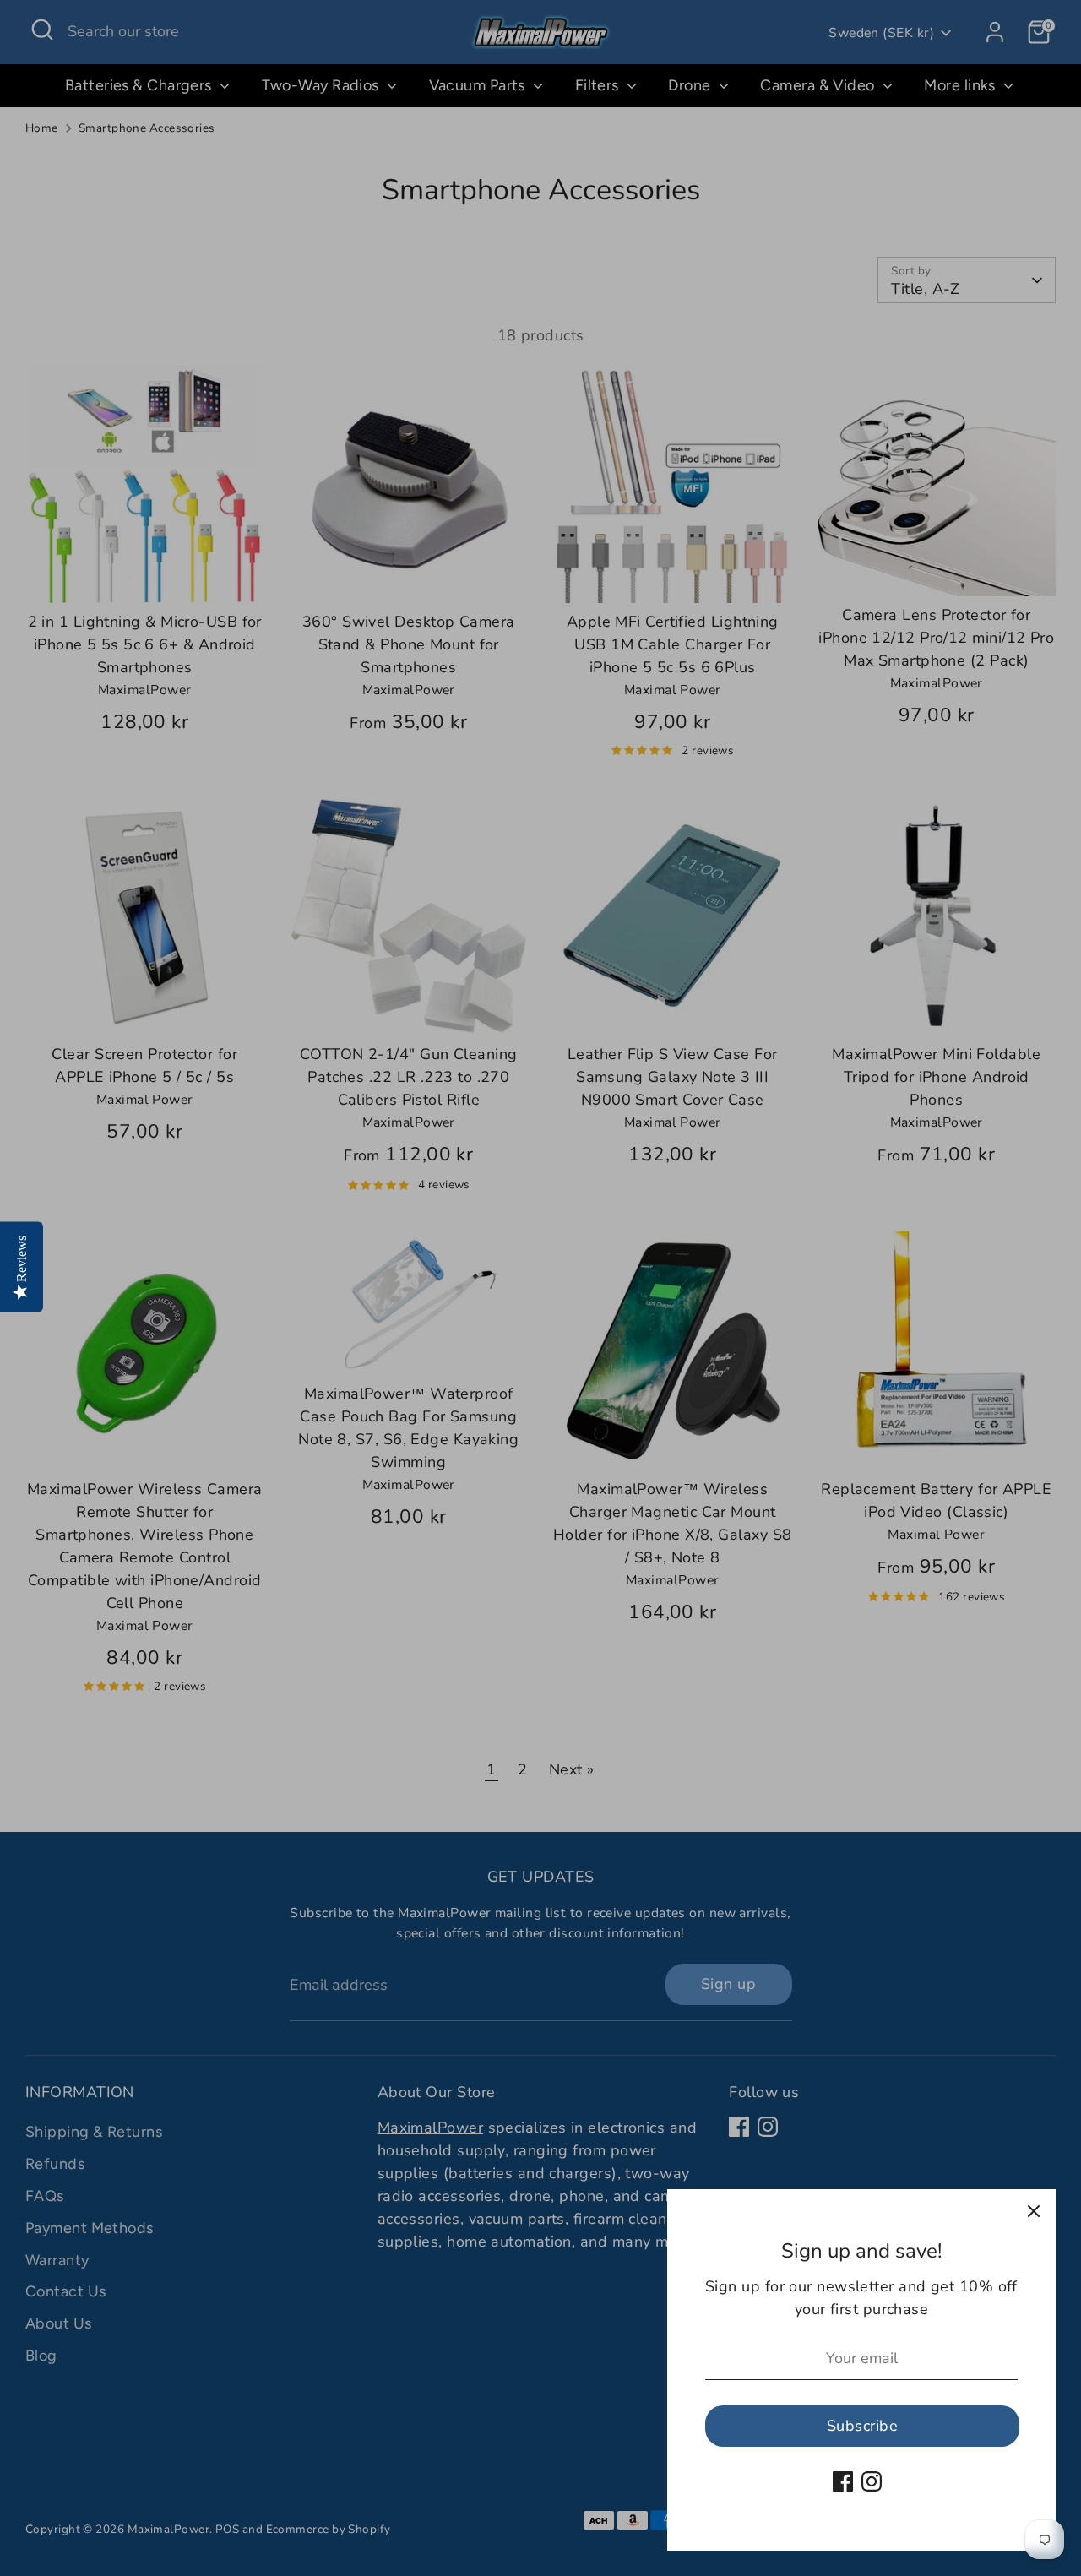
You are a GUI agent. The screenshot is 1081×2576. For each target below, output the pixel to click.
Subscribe (862, 2426)
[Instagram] (872, 2481)
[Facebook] (843, 2481)
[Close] (1034, 2211)
